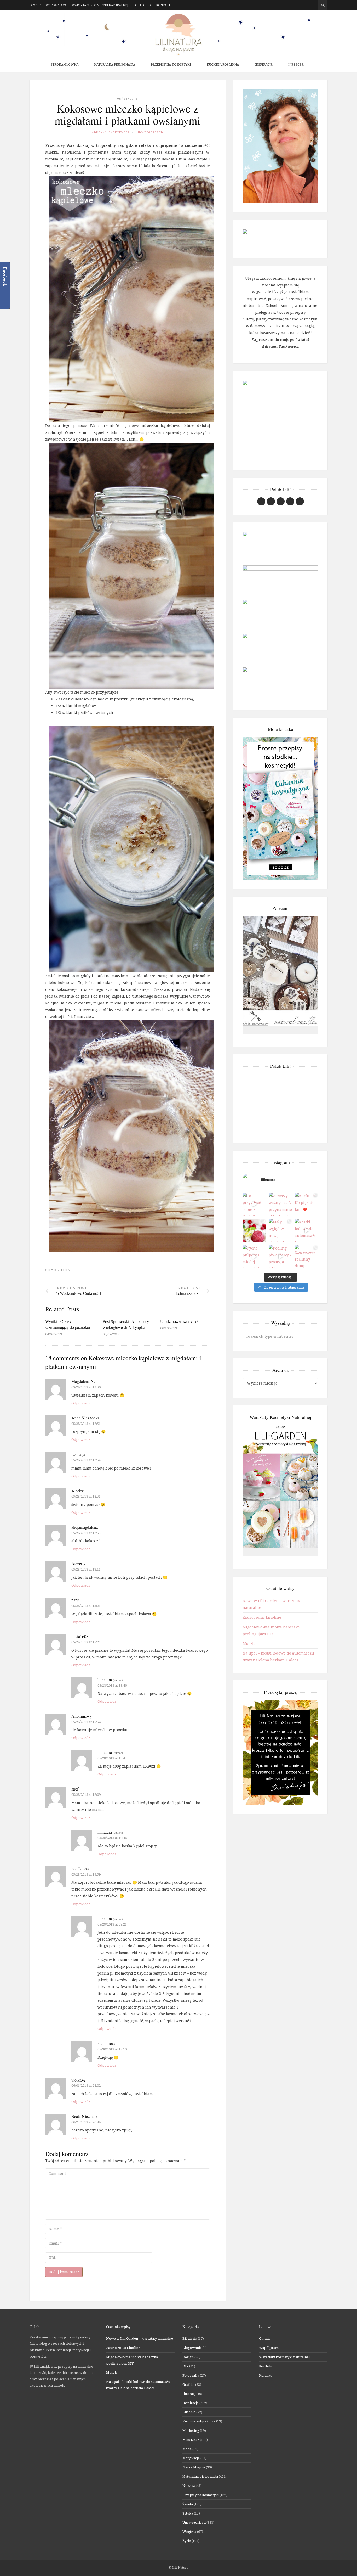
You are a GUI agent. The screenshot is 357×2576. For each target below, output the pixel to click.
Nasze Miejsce (194, 2467)
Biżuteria (190, 2338)
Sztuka (188, 2513)
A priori (78, 1491)
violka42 (79, 2080)
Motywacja (191, 2458)
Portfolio (142, 5)
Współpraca (56, 5)
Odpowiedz (81, 1403)
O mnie (35, 5)
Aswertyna (80, 1563)
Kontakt (163, 5)
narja (75, 1600)
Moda (187, 2449)
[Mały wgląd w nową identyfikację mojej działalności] (280, 1230)
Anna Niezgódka (85, 1418)
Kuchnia (189, 2412)
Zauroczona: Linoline (262, 1617)
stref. (75, 1789)
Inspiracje (264, 64)
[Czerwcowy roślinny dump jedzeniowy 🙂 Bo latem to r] (307, 1257)
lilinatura (105, 1680)
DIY (185, 2366)
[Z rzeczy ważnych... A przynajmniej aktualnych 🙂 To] (280, 1204)
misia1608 (80, 1636)
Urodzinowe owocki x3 (179, 1321)
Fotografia (191, 2375)
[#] (281, 501)
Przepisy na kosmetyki (171, 64)
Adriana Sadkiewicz (111, 132)
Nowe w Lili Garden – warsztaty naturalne (140, 2338)
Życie (187, 2541)
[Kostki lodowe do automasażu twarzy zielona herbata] (307, 1230)
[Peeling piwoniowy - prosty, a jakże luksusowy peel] (280, 1257)
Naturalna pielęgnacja (115, 64)
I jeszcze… (297, 64)
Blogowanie (192, 2348)
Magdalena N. (83, 1381)
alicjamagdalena (85, 1527)
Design (188, 2357)
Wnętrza (189, 2532)
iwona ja (78, 1454)
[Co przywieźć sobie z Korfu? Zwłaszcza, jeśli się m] (254, 1204)
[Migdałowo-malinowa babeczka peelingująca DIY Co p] (254, 1230)
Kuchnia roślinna (223, 64)
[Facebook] (299, 5)
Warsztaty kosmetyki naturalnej (100, 5)
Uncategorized (149, 132)
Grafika (188, 2384)
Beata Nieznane (84, 2116)
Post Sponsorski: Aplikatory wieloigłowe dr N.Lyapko (126, 1324)
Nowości (189, 2485)
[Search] (323, 5)
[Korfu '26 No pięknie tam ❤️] (307, 1204)
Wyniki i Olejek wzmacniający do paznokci (68, 1324)
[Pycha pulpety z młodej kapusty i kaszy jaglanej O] (254, 1257)
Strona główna (64, 64)
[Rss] (315, 5)
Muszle (249, 1643)
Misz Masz (191, 2440)
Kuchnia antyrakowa (199, 2421)
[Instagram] (307, 5)
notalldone (80, 1868)
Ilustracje (190, 2394)
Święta (188, 2504)
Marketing (191, 2431)
